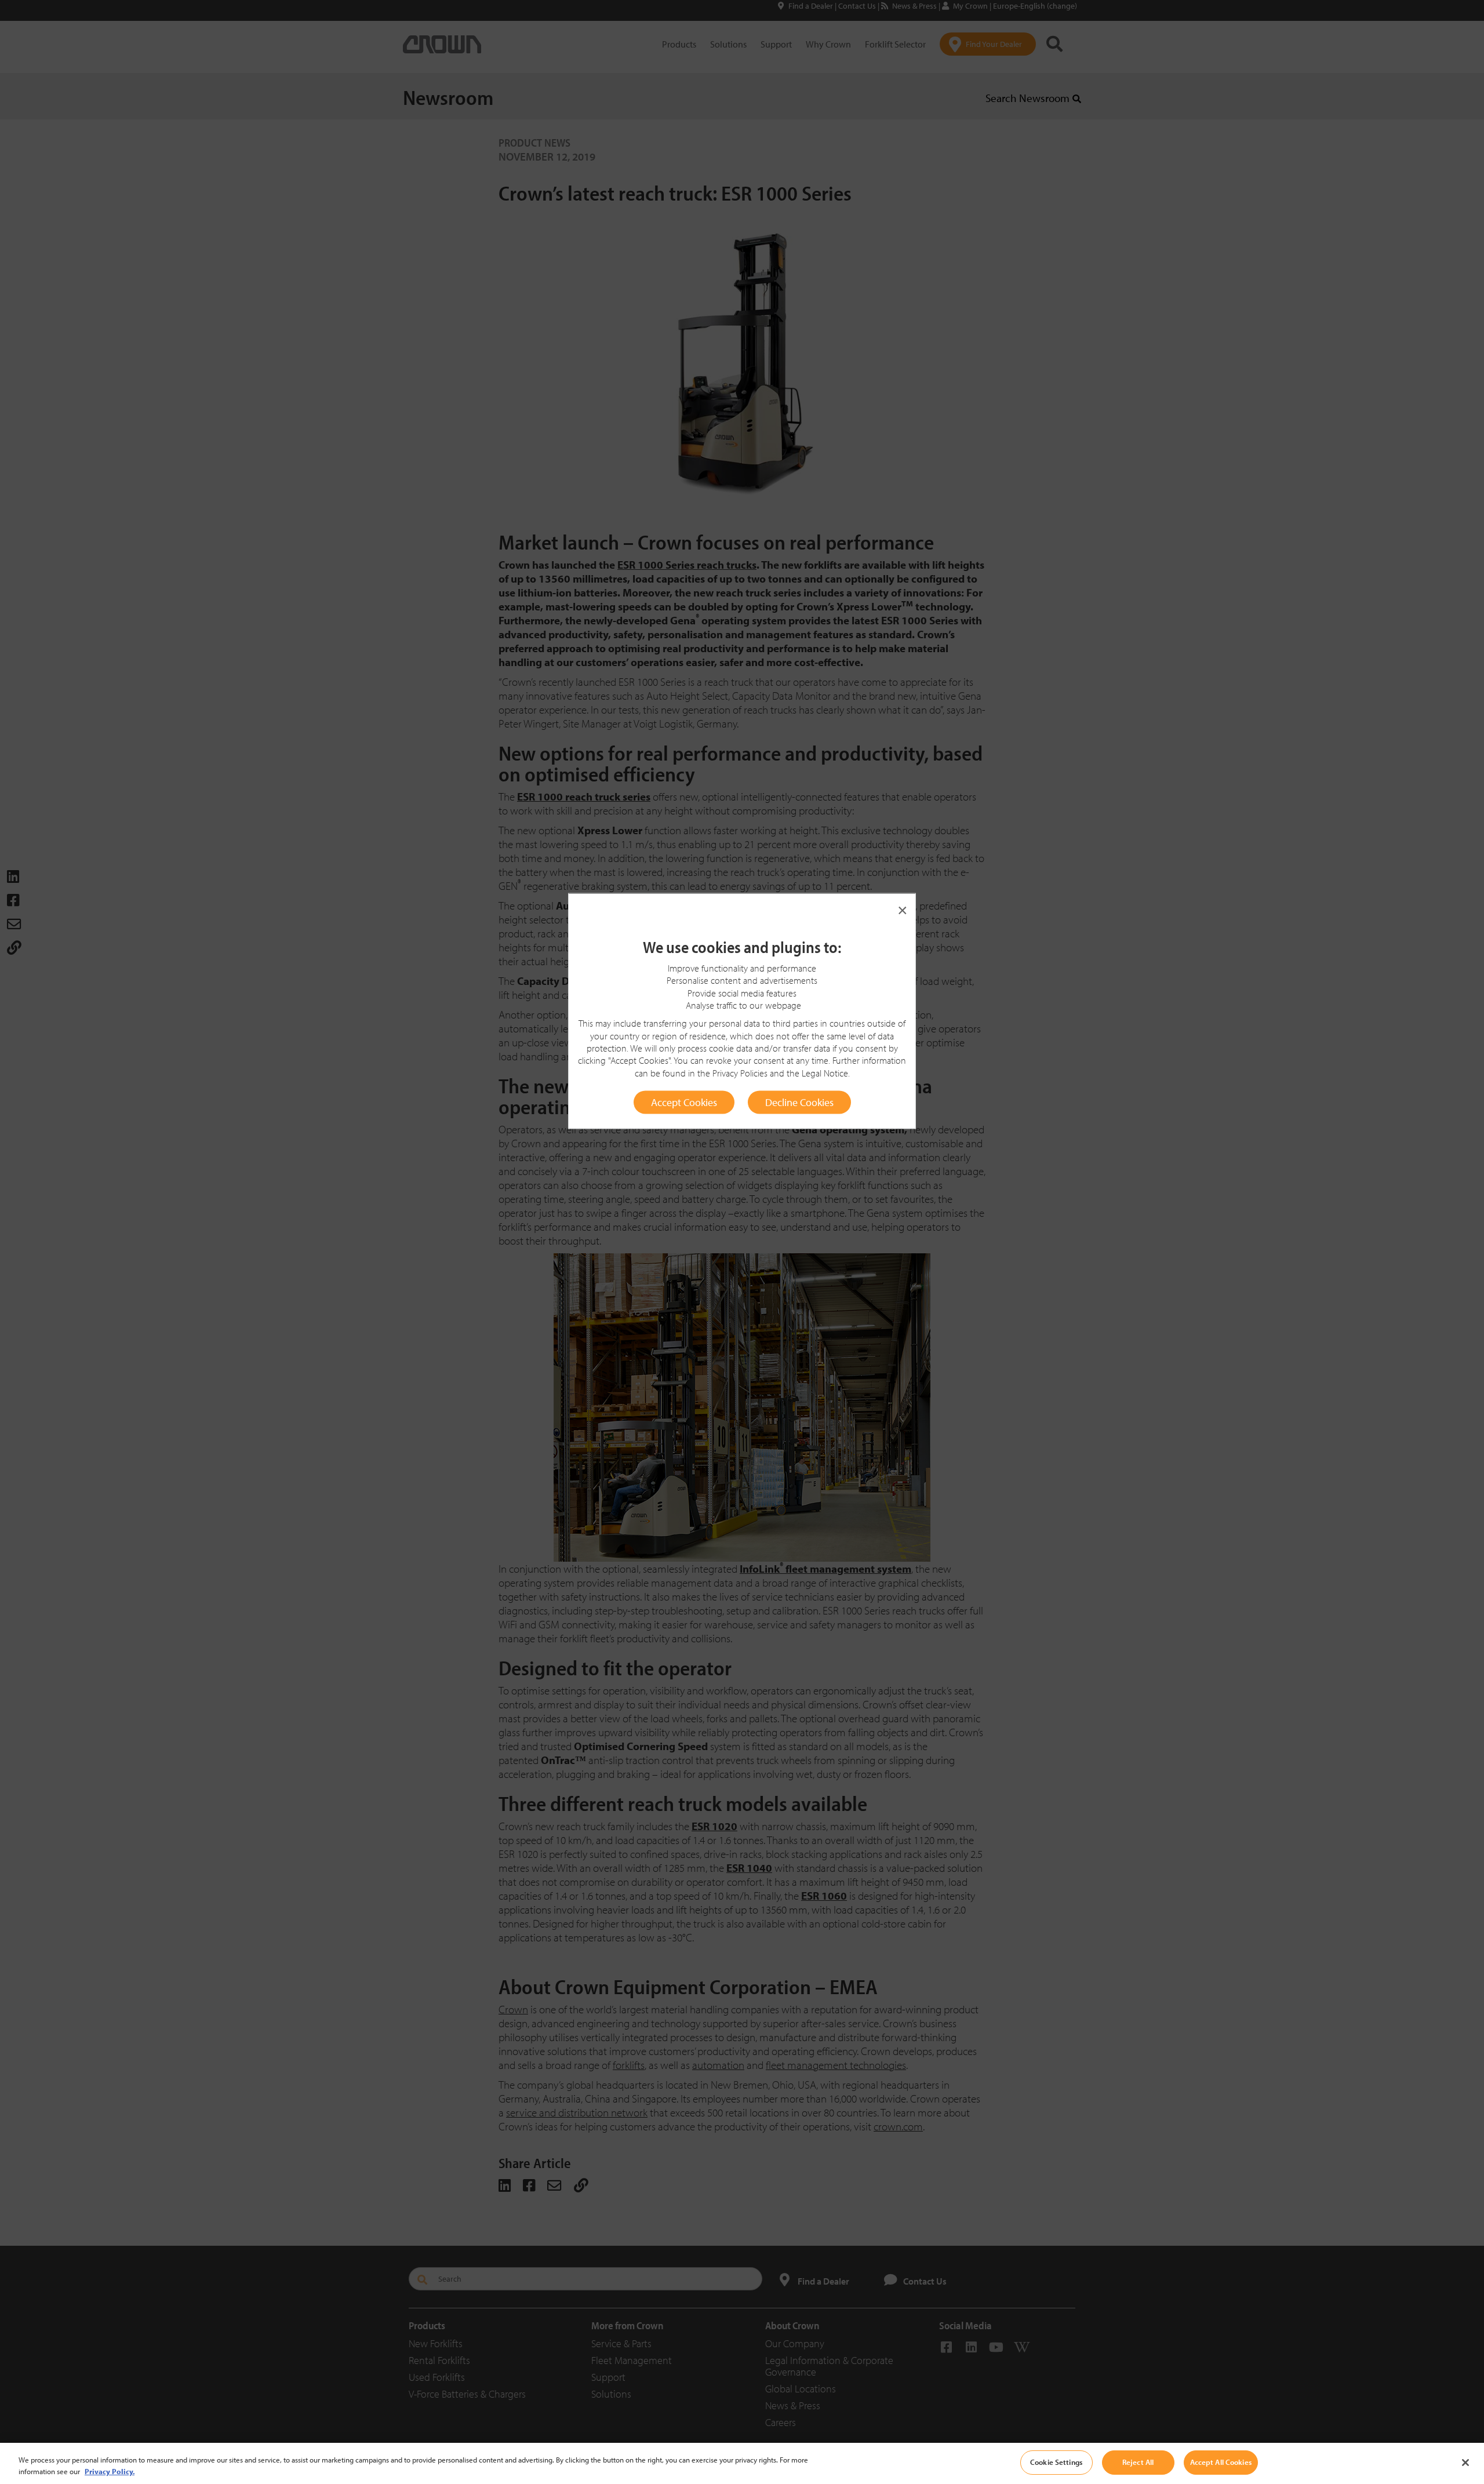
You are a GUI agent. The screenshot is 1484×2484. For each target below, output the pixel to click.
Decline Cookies (799, 1102)
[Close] (1465, 2463)
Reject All (1138, 2462)
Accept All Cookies (1221, 2462)
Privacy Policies (740, 1072)
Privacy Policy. (110, 2471)
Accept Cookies (684, 1102)
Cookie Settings (1056, 2462)
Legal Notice (825, 1072)
